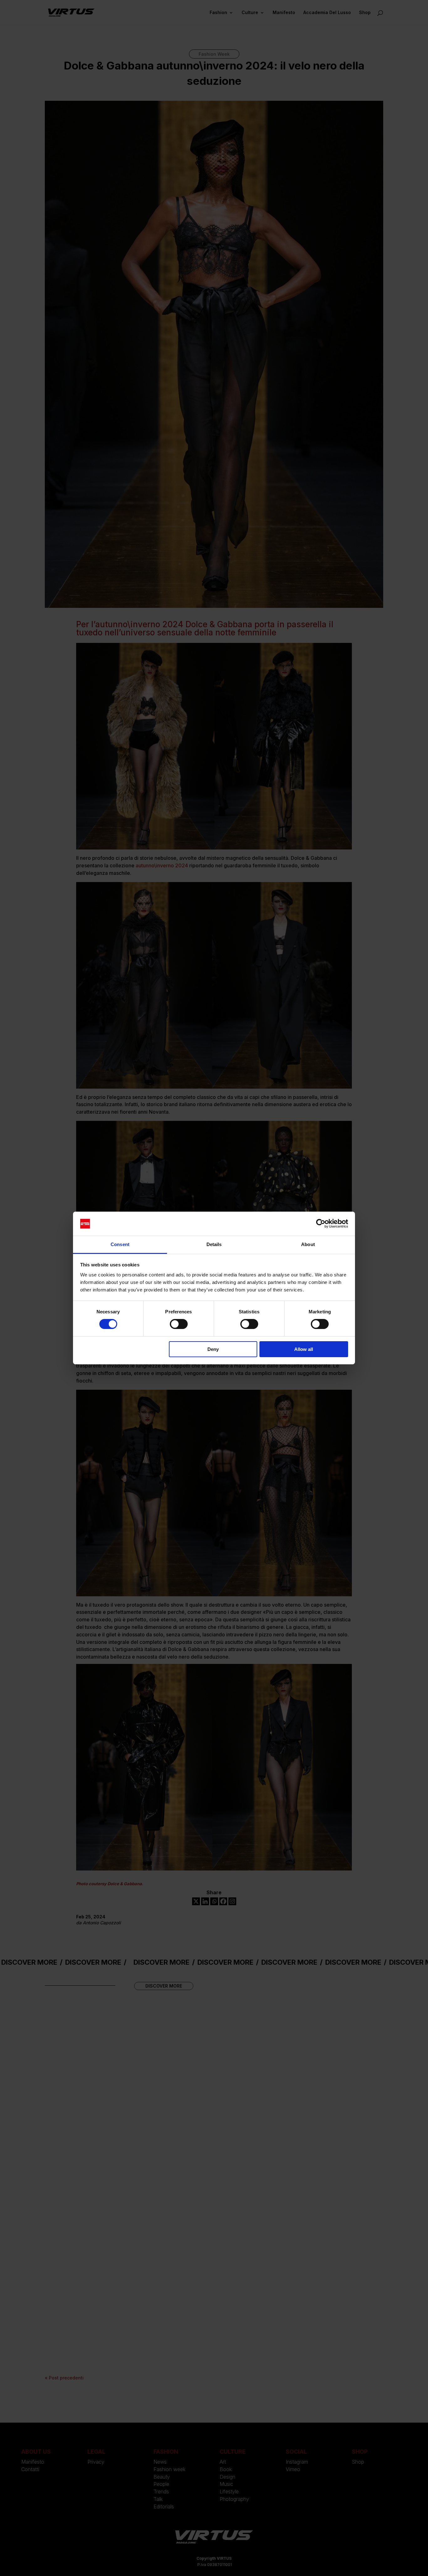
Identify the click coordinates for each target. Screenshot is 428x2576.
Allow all (304, 1349)
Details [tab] (214, 1244)
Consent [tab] (120, 1244)
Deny (213, 1349)
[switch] (179, 1324)
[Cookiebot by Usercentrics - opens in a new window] (321, 1224)
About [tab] (308, 1244)
